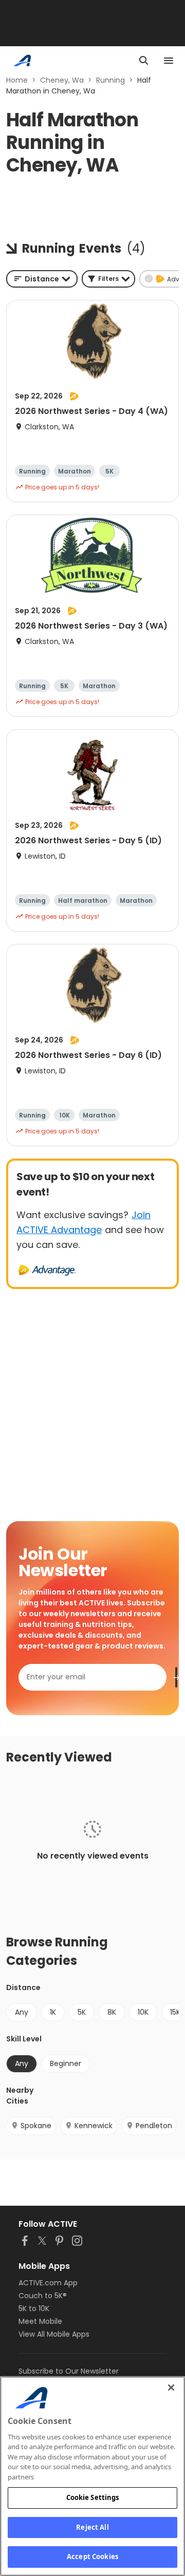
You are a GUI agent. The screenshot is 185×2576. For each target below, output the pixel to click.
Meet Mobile (40, 2321)
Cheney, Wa (62, 80)
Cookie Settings (93, 2497)
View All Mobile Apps (54, 2334)
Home (17, 80)
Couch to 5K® (43, 2296)
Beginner (66, 2063)
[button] (108, 279)
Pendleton (154, 2126)
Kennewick (94, 2126)
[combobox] (42, 279)
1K (53, 2012)
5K (82, 2012)
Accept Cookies (92, 2556)
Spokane (36, 2126)
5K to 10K (34, 2308)
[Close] (171, 2388)
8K (112, 2012)
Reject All (92, 2527)
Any (22, 2012)
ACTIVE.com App (48, 2283)
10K (143, 2012)
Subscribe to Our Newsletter (69, 2371)
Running (110, 80)
